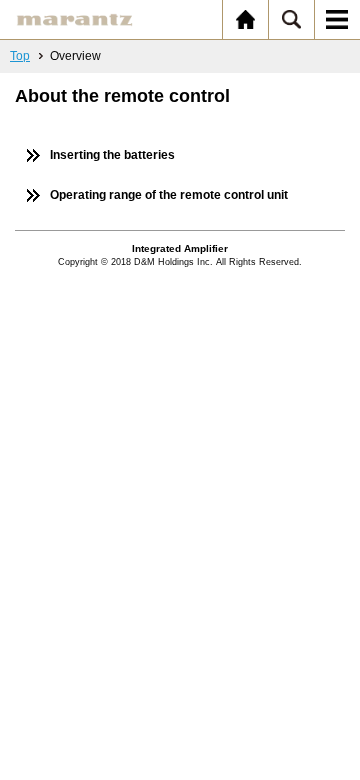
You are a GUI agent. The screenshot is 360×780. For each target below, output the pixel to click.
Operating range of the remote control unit (169, 195)
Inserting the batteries (112, 155)
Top (20, 56)
